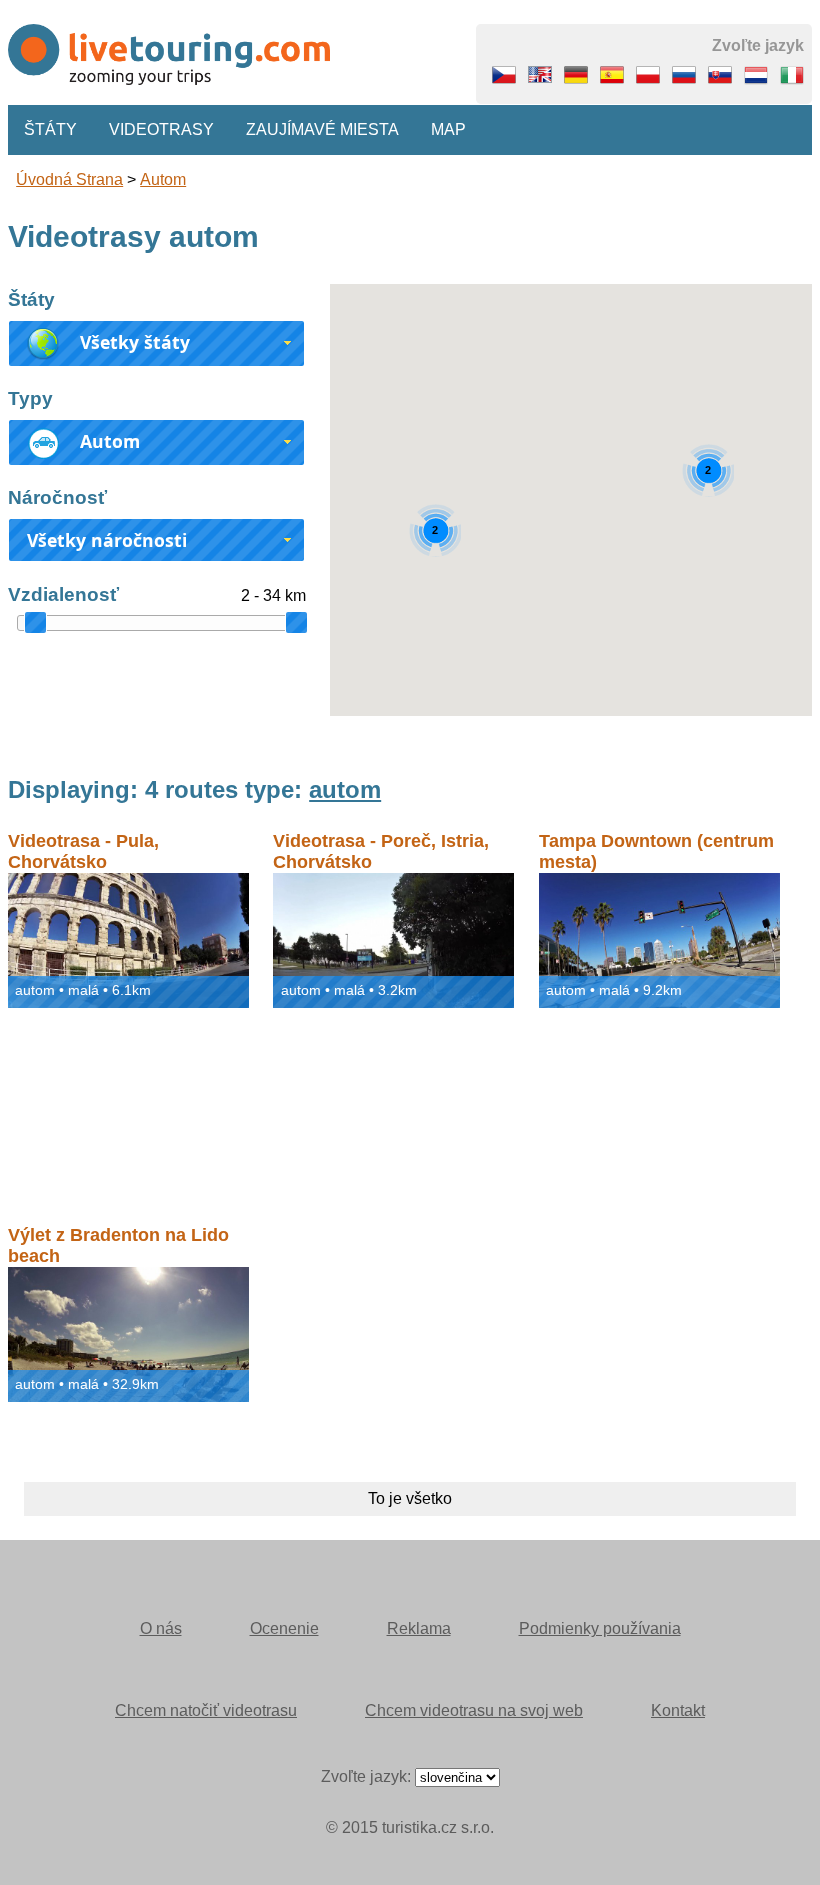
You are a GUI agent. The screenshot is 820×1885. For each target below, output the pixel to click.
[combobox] (156, 343)
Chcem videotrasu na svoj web (474, 1710)
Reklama (419, 1628)
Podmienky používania (600, 1628)
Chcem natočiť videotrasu (206, 1710)
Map (448, 129)
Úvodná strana (69, 179)
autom (163, 179)
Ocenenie (284, 1628)
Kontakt (678, 1710)
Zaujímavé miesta (322, 129)
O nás (161, 1628)
